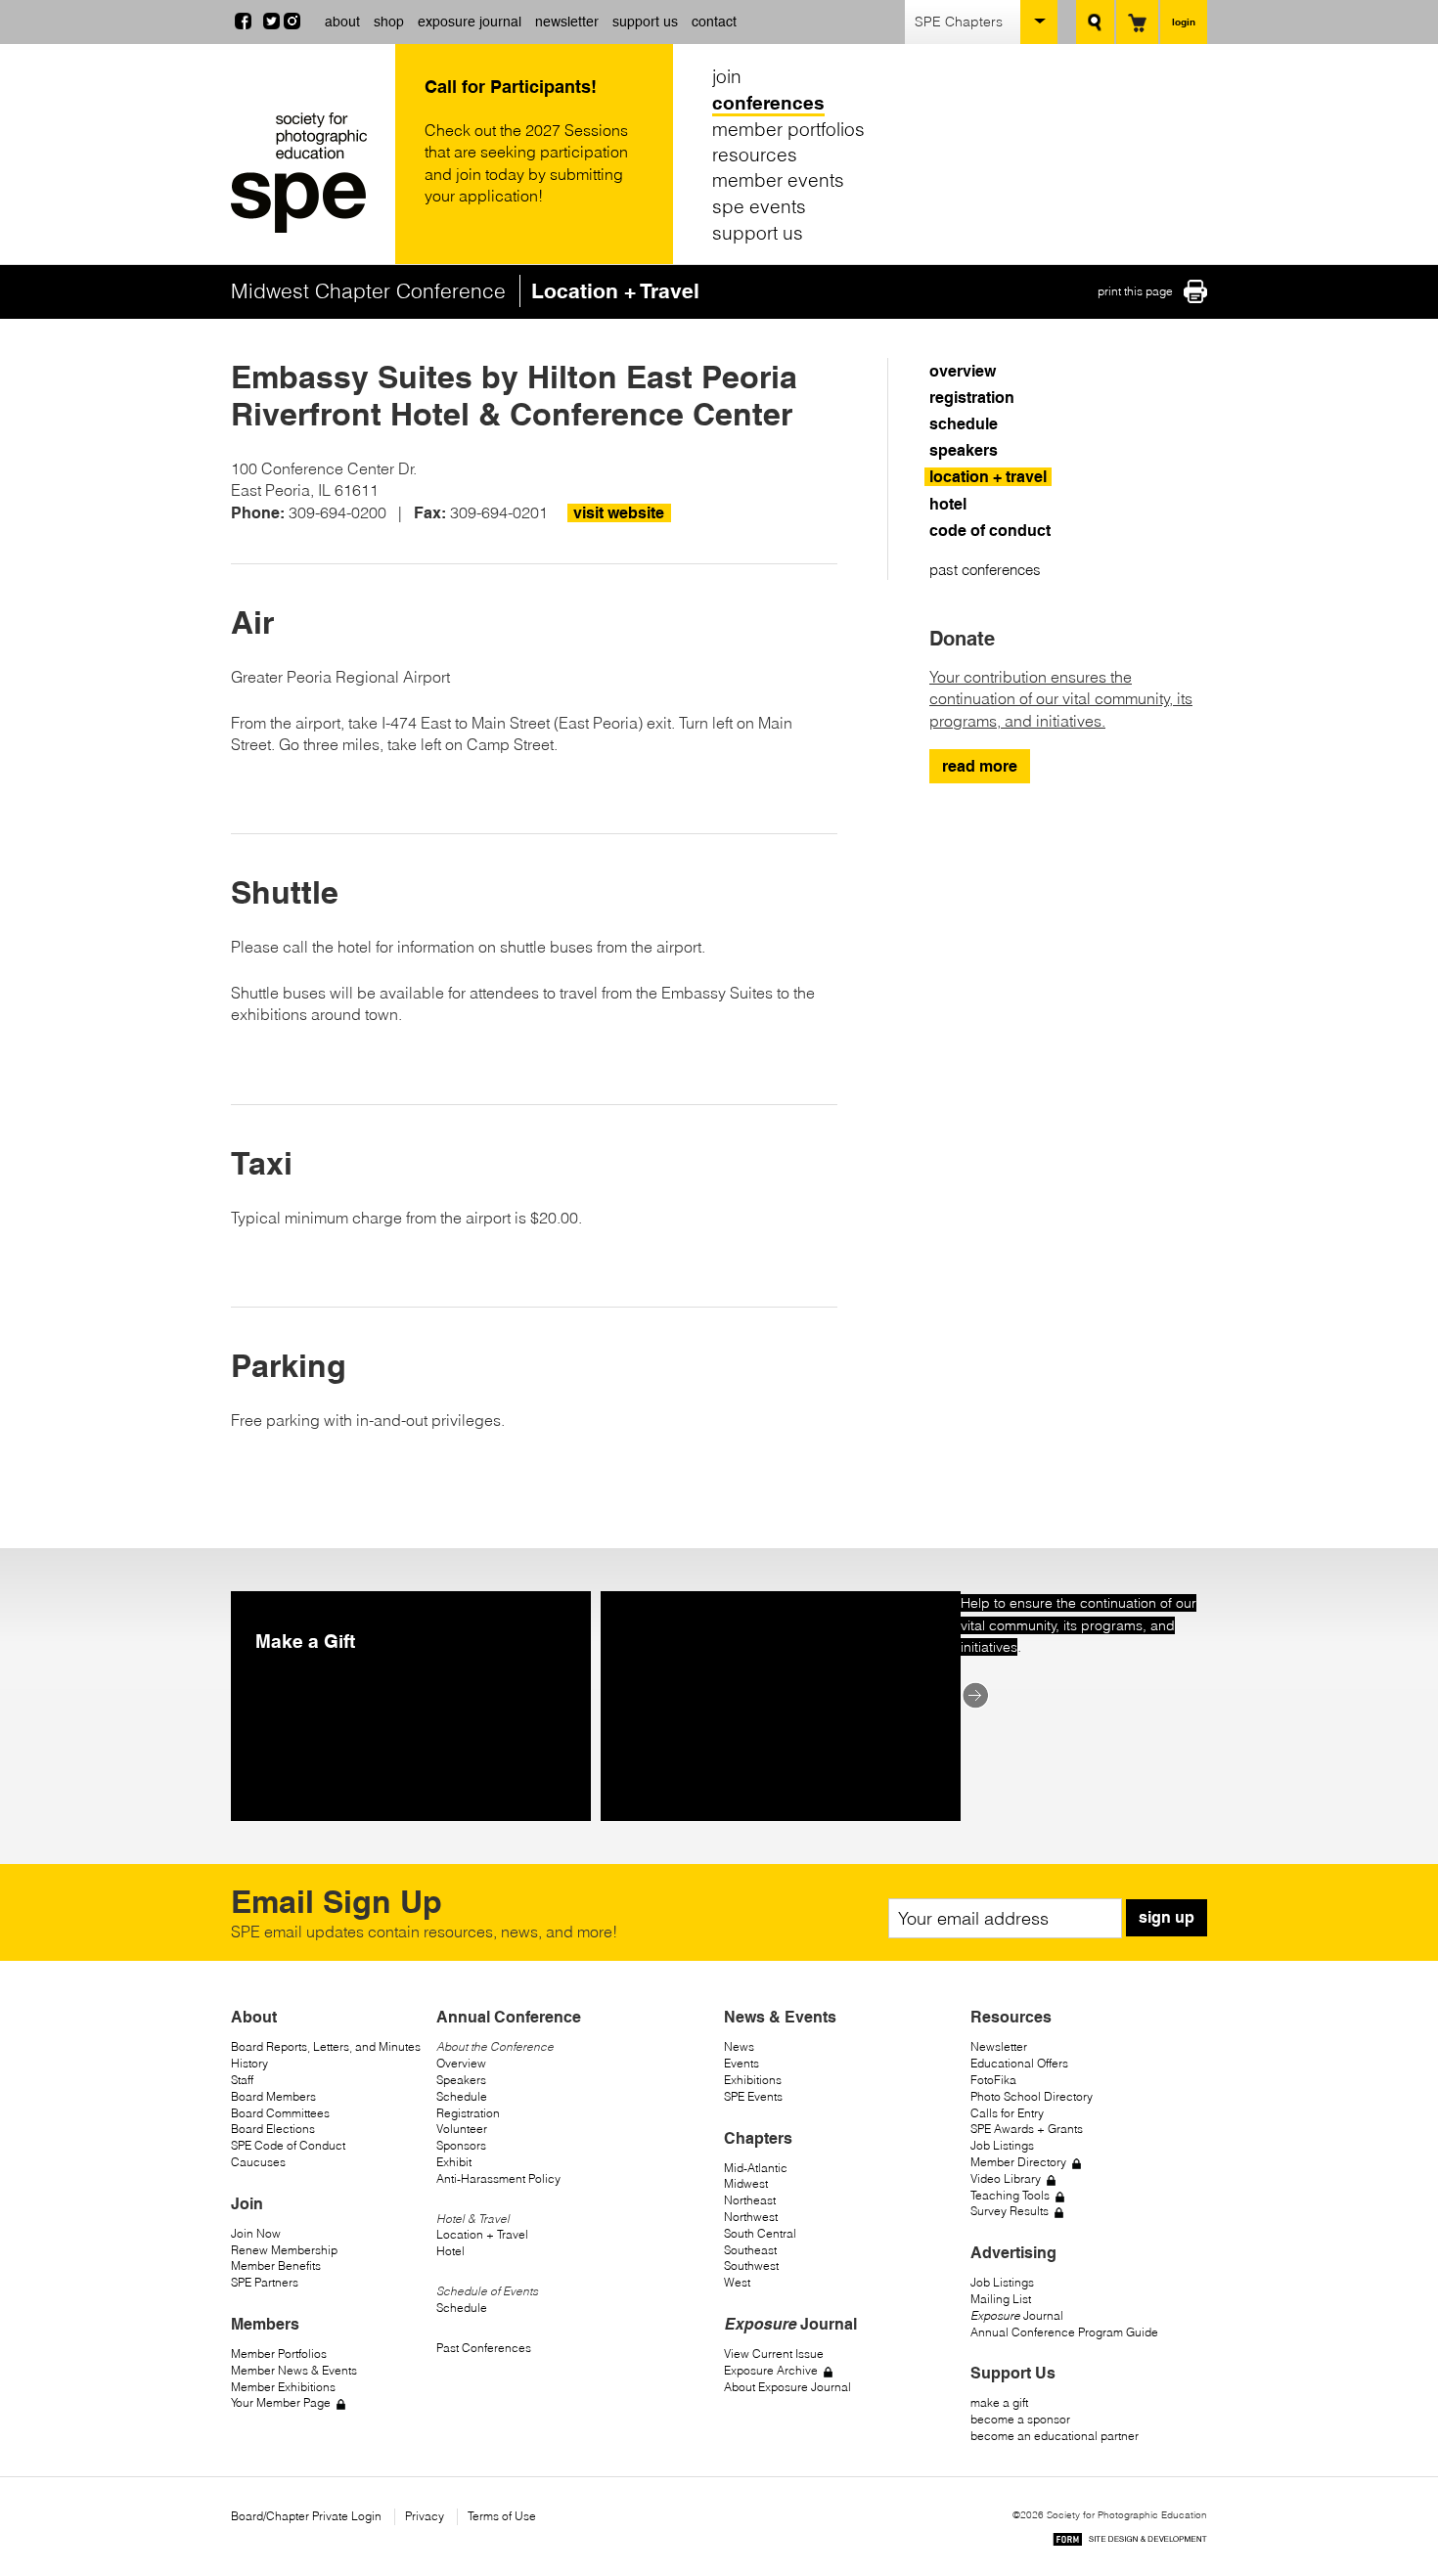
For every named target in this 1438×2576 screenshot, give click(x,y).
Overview (461, 2063)
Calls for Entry (1007, 2113)
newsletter (567, 22)
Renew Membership (284, 2250)
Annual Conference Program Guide (1064, 2332)
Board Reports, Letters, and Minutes (326, 2046)
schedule (964, 424)
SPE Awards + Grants (1027, 2129)
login (1184, 22)
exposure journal (470, 22)
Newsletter (999, 2046)
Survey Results (1010, 2211)
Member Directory (1018, 2162)
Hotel (450, 2251)
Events (741, 2063)
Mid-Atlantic (756, 2168)
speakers (964, 450)
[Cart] (1137, 22)
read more (980, 766)
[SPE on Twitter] (271, 23)
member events (778, 180)
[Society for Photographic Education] (308, 173)
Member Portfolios (279, 2354)
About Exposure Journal (787, 2387)
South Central (760, 2233)
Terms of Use (502, 2516)
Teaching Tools (1010, 2195)
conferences (768, 103)
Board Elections (273, 2129)
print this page (1135, 291)
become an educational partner (1055, 2436)
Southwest (751, 2265)
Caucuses (258, 2162)
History (249, 2063)
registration (972, 398)
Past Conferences (484, 2348)
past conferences (985, 570)
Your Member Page (281, 2402)
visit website (619, 513)
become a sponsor (1020, 2419)
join (727, 76)
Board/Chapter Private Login (306, 2516)
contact (714, 22)
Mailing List (1001, 2299)
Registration (468, 2113)
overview (963, 371)
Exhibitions (753, 2080)
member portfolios (788, 128)
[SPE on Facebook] (243, 23)
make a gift (999, 2402)
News (739, 2046)
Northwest (751, 2217)
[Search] (1095, 22)
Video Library (1006, 2178)
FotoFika (993, 2080)
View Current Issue (774, 2354)
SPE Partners (265, 2282)
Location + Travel (482, 2234)
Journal (1017, 2315)
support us (645, 22)
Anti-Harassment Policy (498, 2178)
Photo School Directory (1032, 2096)
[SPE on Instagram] (292, 23)
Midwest (746, 2183)
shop (389, 22)
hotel (948, 504)
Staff (242, 2080)
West (737, 2282)
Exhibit (454, 2162)
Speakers (461, 2080)
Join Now (256, 2233)
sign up (1167, 1917)
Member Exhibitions (283, 2387)
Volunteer (462, 2129)
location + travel (988, 477)
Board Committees (280, 2113)
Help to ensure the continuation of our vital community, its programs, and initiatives (1078, 1625)
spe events (759, 206)
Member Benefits (276, 2265)
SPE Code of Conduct (288, 2145)
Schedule (462, 2096)
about (342, 22)
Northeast (750, 2200)
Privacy (425, 2516)
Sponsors (461, 2145)
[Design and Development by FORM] (1130, 2542)
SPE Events (753, 2096)
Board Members (273, 2096)
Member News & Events (294, 2370)
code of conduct (990, 531)
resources (755, 155)
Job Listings (1002, 2145)
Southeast (750, 2250)
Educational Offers (1019, 2063)
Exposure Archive (771, 2370)
